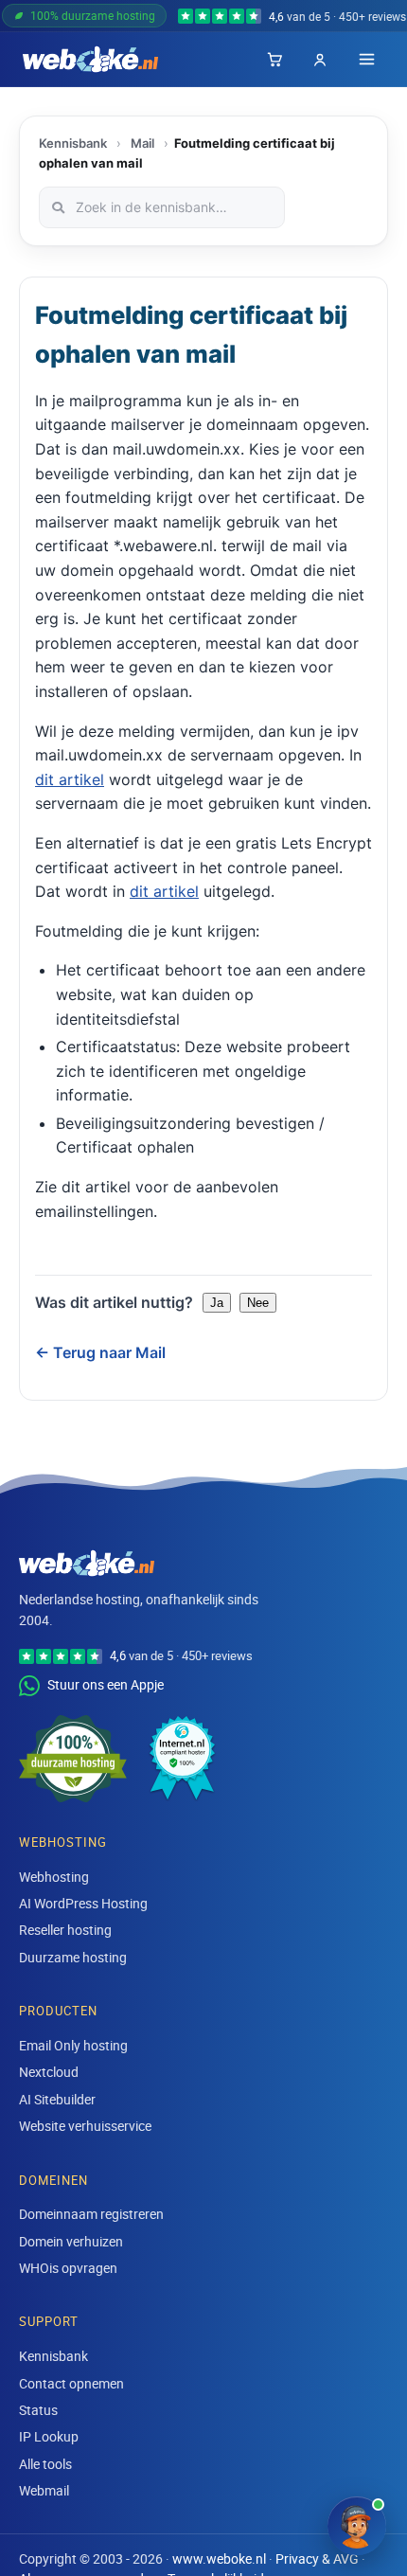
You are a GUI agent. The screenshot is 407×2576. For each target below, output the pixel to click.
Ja (217, 1303)
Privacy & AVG (317, 2559)
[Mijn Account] (320, 60)
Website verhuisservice (85, 2126)
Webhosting (54, 1877)
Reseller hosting (65, 1930)
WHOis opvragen (68, 2268)
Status (38, 2410)
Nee (258, 1303)
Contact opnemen (71, 2383)
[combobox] (162, 207)
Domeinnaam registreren (91, 2214)
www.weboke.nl (219, 2559)
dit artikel (70, 779)
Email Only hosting (73, 2045)
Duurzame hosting (73, 1957)
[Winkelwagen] (274, 60)
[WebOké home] (90, 60)
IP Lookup (49, 2436)
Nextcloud (49, 2072)
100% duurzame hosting (93, 15)
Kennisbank (73, 143)
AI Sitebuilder (57, 2099)
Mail (142, 143)
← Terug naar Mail (100, 1352)
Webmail (44, 2490)
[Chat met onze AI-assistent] (357, 2526)
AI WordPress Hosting (83, 1903)
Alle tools (45, 2464)
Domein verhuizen (71, 2241)
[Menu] (367, 59)
